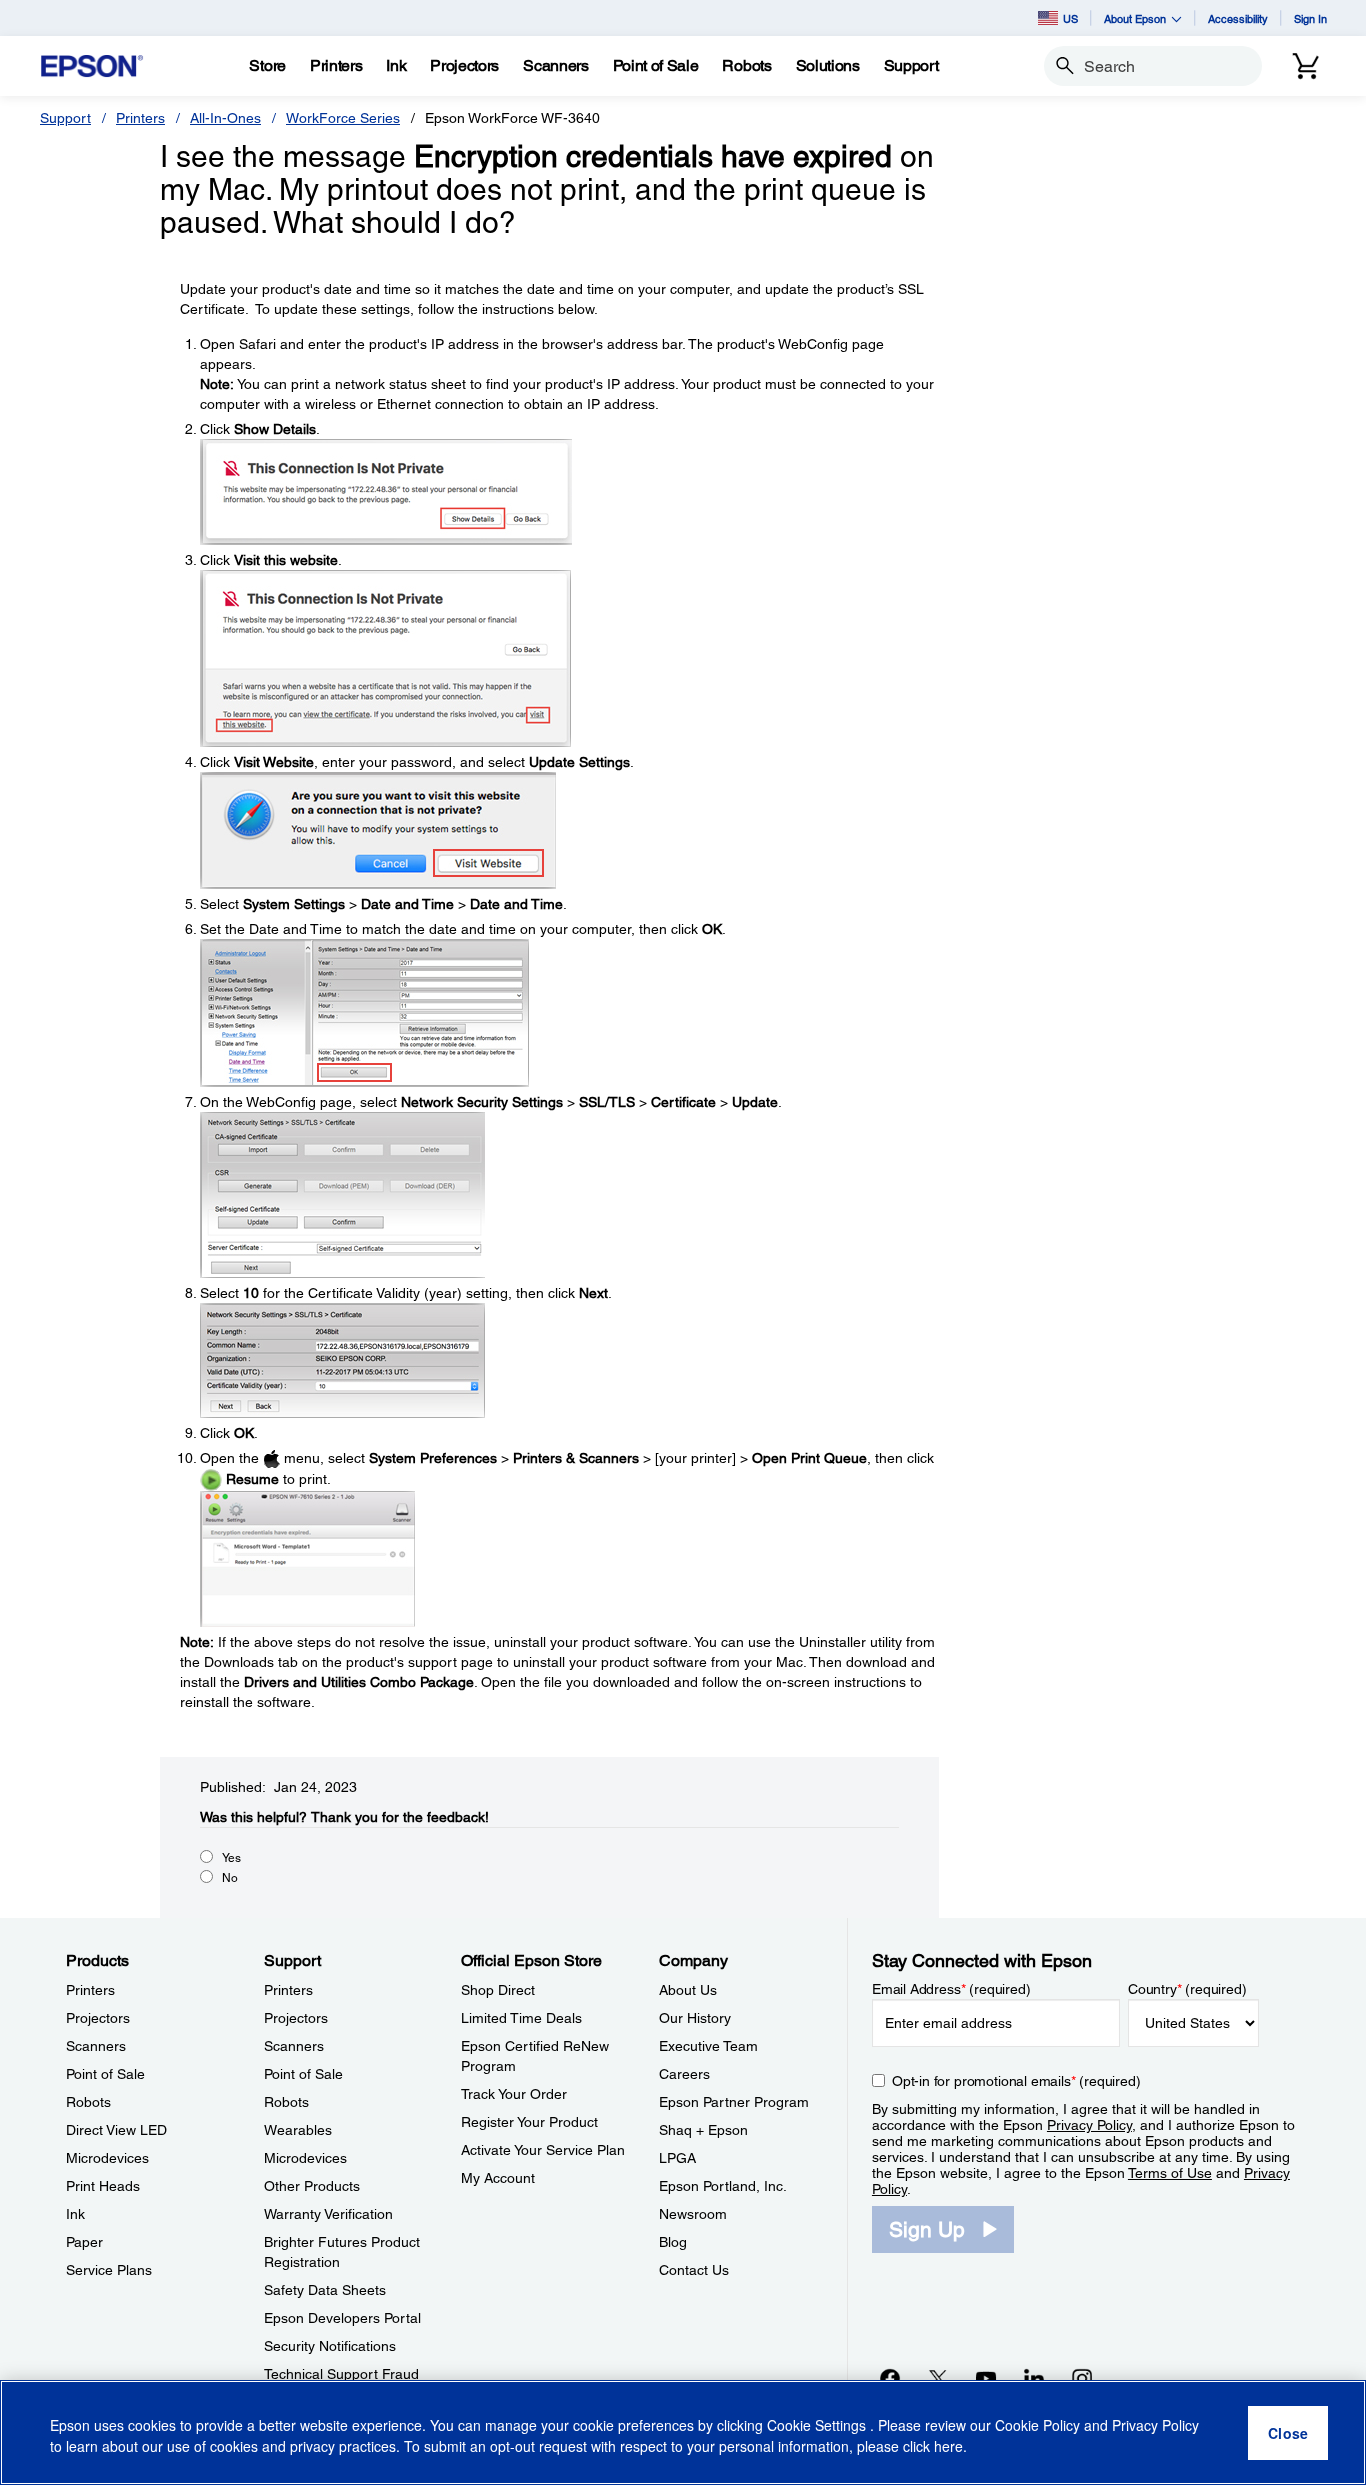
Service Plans (109, 2270)
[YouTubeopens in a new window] (986, 2378)
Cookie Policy (1037, 2425)
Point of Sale (105, 2074)
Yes (231, 1858)
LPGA (677, 2158)
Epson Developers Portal (342, 2318)
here (948, 2446)
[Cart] (1306, 66)
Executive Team (708, 2046)
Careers (684, 2074)
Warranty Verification (328, 2214)
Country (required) (1187, 1989)
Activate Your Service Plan (543, 2150)
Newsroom (693, 2214)
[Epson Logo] (92, 66)
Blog (673, 2242)
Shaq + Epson (703, 2130)
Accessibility (1238, 18)
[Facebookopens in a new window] (890, 2378)
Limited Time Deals (521, 2018)
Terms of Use (1170, 2173)
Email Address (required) (951, 1989)
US (1070, 18)
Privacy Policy (1089, 2125)
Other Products (312, 2186)
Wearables (298, 2130)
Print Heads (103, 2186)
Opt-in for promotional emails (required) (1016, 2081)
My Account (498, 2178)
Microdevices (107, 2158)
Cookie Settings (818, 2425)
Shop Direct (498, 1990)
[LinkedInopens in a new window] (1034, 2378)
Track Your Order (514, 2094)
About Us (688, 1990)
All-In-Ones (225, 118)
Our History (695, 2018)
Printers (140, 118)
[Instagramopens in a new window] (1082, 2378)
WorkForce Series (343, 118)
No (230, 1878)
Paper (84, 2242)
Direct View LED (116, 2130)
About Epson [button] (1135, 18)
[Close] (1288, 2433)
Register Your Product (529, 2122)
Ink (75, 2214)
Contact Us (694, 2270)
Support (65, 118)
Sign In (1310, 18)
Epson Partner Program (734, 2102)
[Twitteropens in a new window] (938, 2378)
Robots (88, 2102)
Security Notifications (330, 2346)
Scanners (96, 2046)
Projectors (98, 2018)
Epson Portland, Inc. (723, 2186)
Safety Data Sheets (325, 2290)
